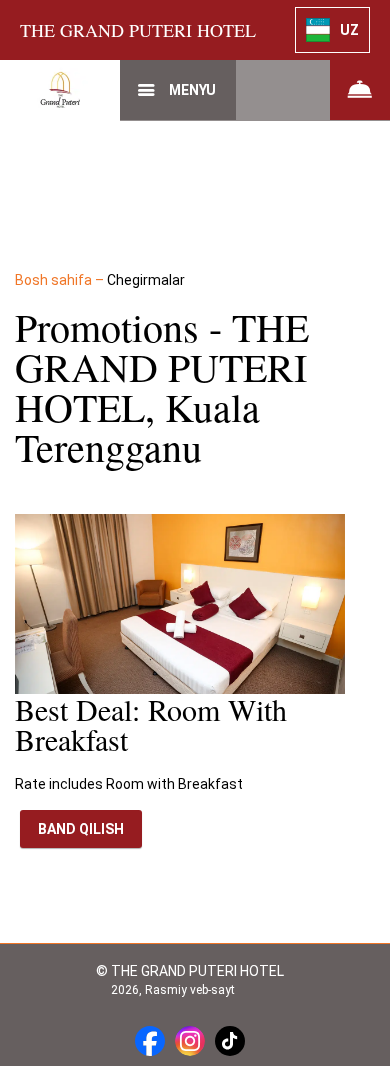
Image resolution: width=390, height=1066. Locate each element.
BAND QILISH (81, 829)
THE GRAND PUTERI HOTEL (138, 30)
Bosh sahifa (55, 280)
